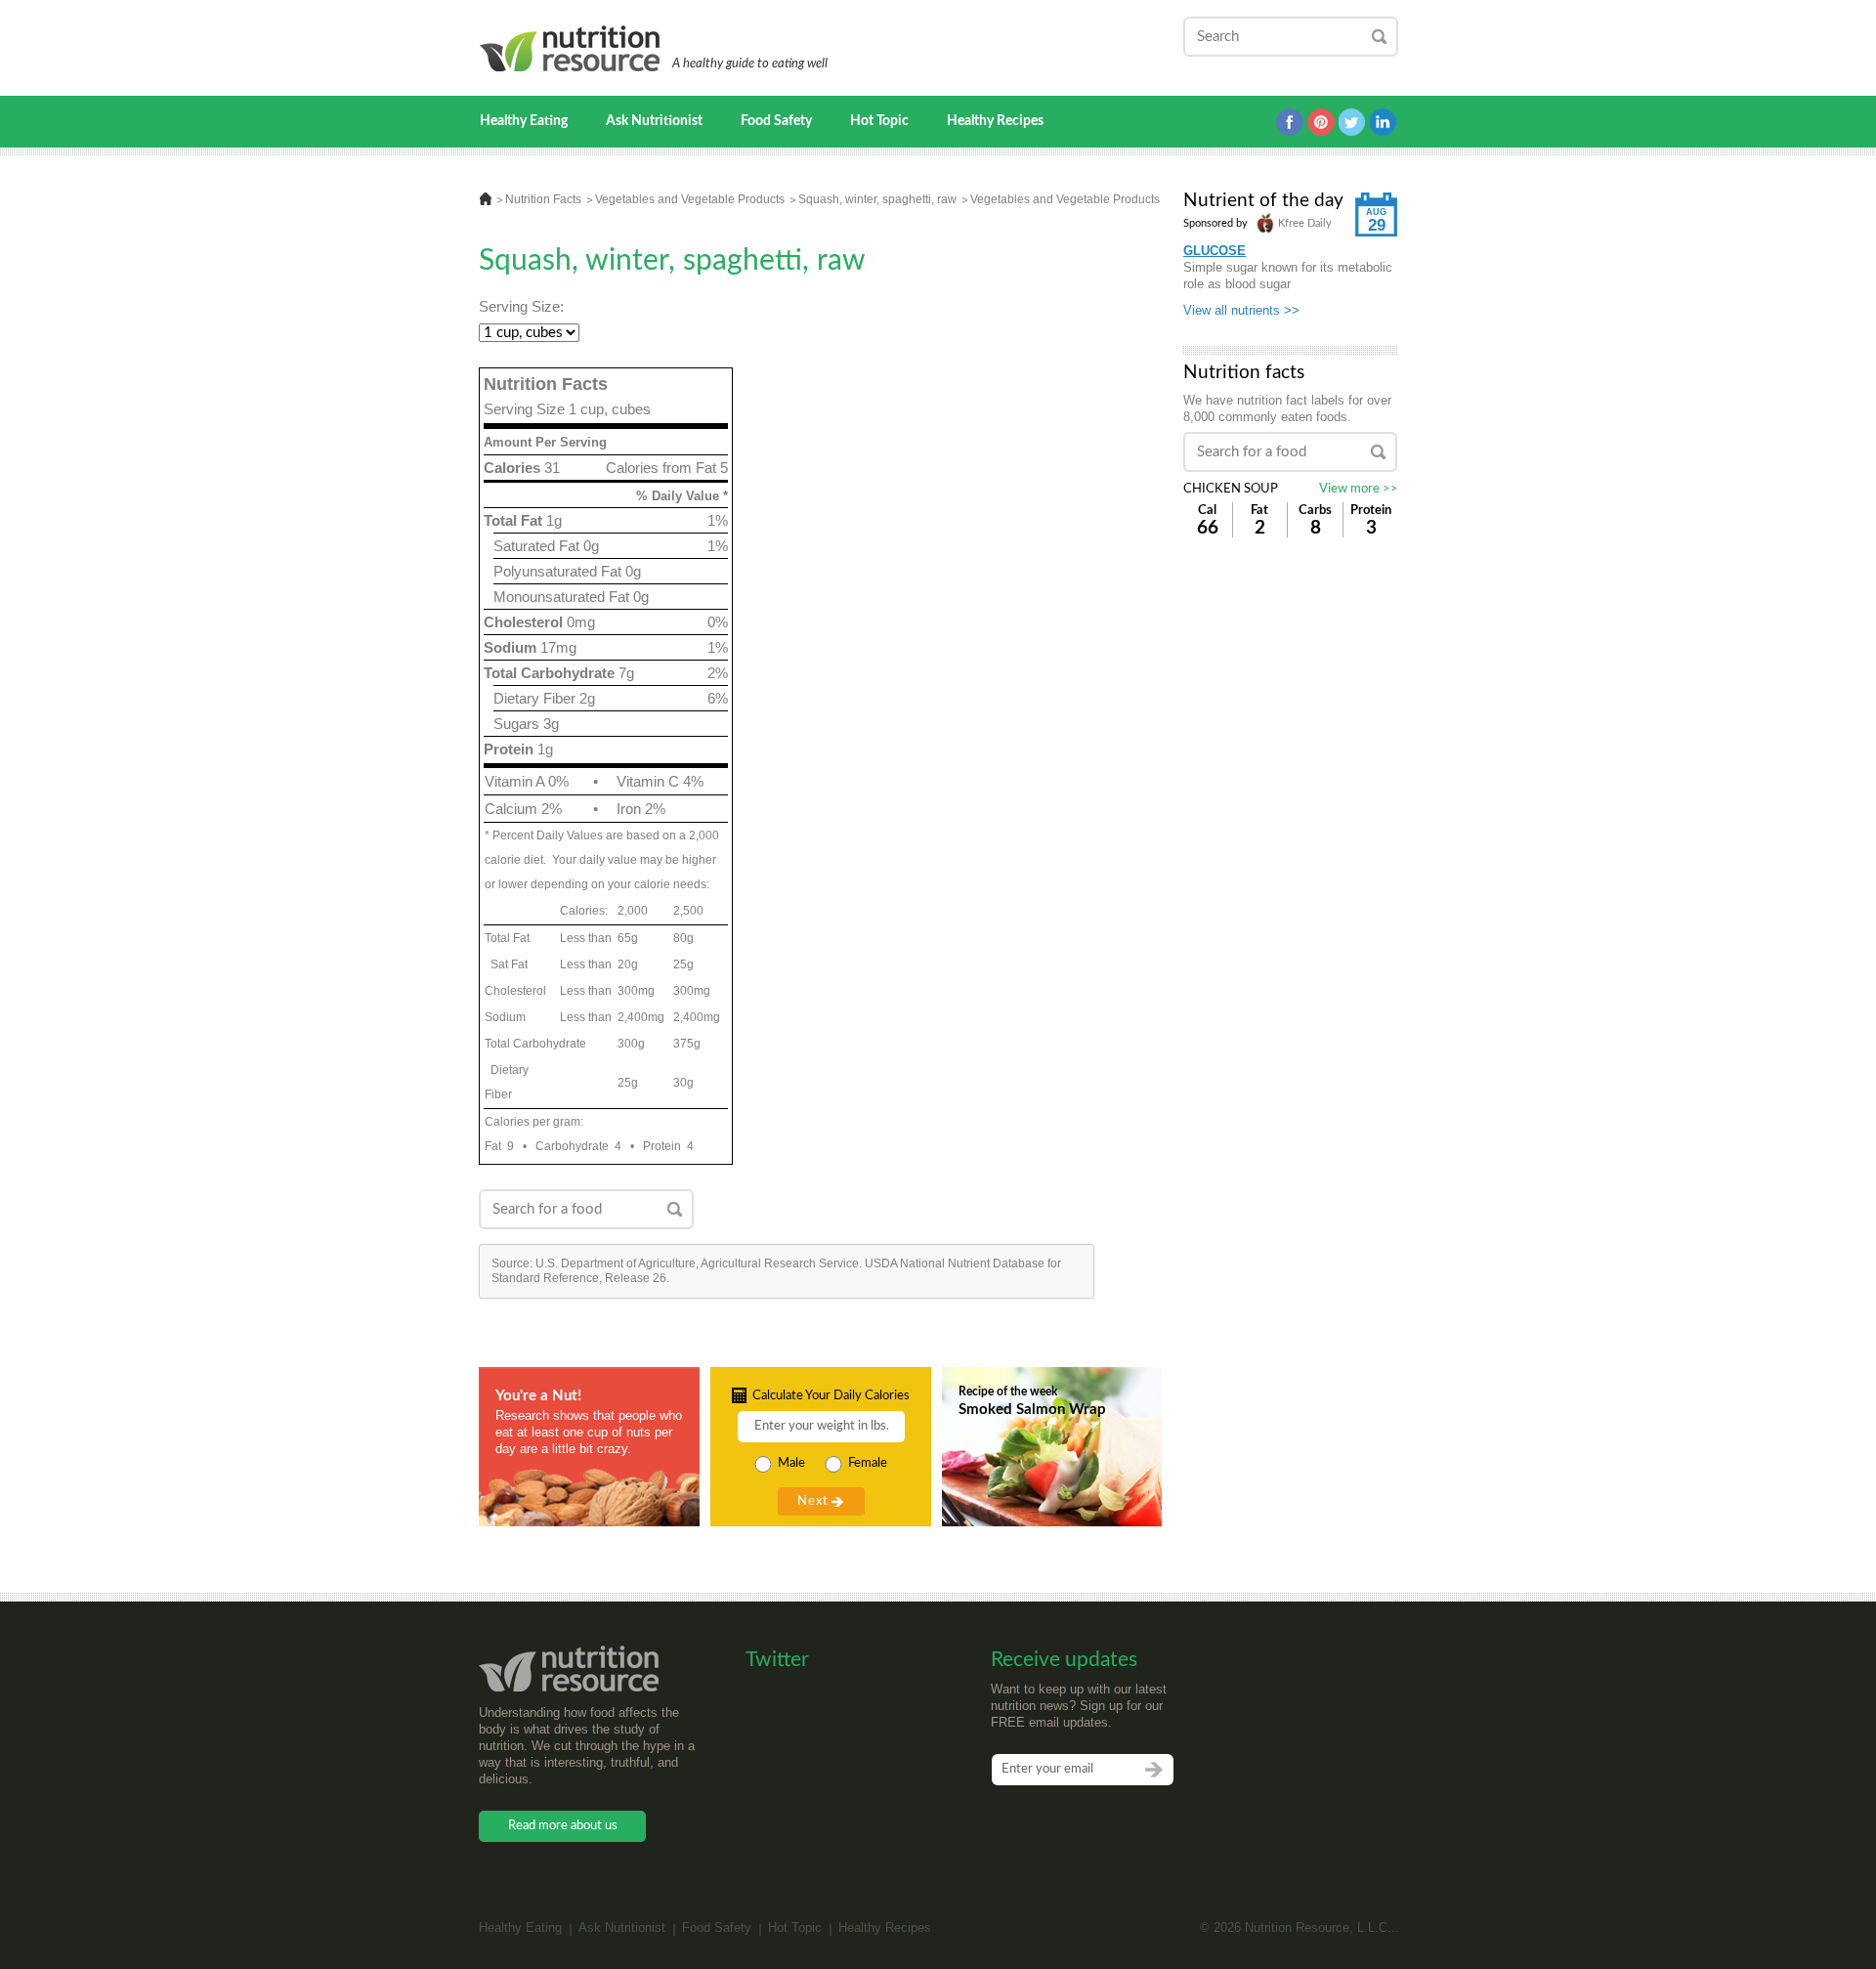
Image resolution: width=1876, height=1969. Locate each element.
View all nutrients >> (1241, 310)
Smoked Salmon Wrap (1032, 1410)
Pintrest (1321, 122)
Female (868, 1463)
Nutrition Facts (543, 199)
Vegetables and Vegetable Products (690, 199)
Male (791, 1463)
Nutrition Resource (571, 48)
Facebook (1290, 122)
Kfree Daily (1303, 223)
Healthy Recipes (995, 121)
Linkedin (1384, 122)
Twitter (1352, 122)
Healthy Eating (524, 121)
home (486, 199)
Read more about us (563, 1826)
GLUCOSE (1215, 251)
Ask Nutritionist (654, 121)
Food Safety (776, 121)
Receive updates (1064, 1660)
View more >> (1359, 489)
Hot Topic (879, 121)
